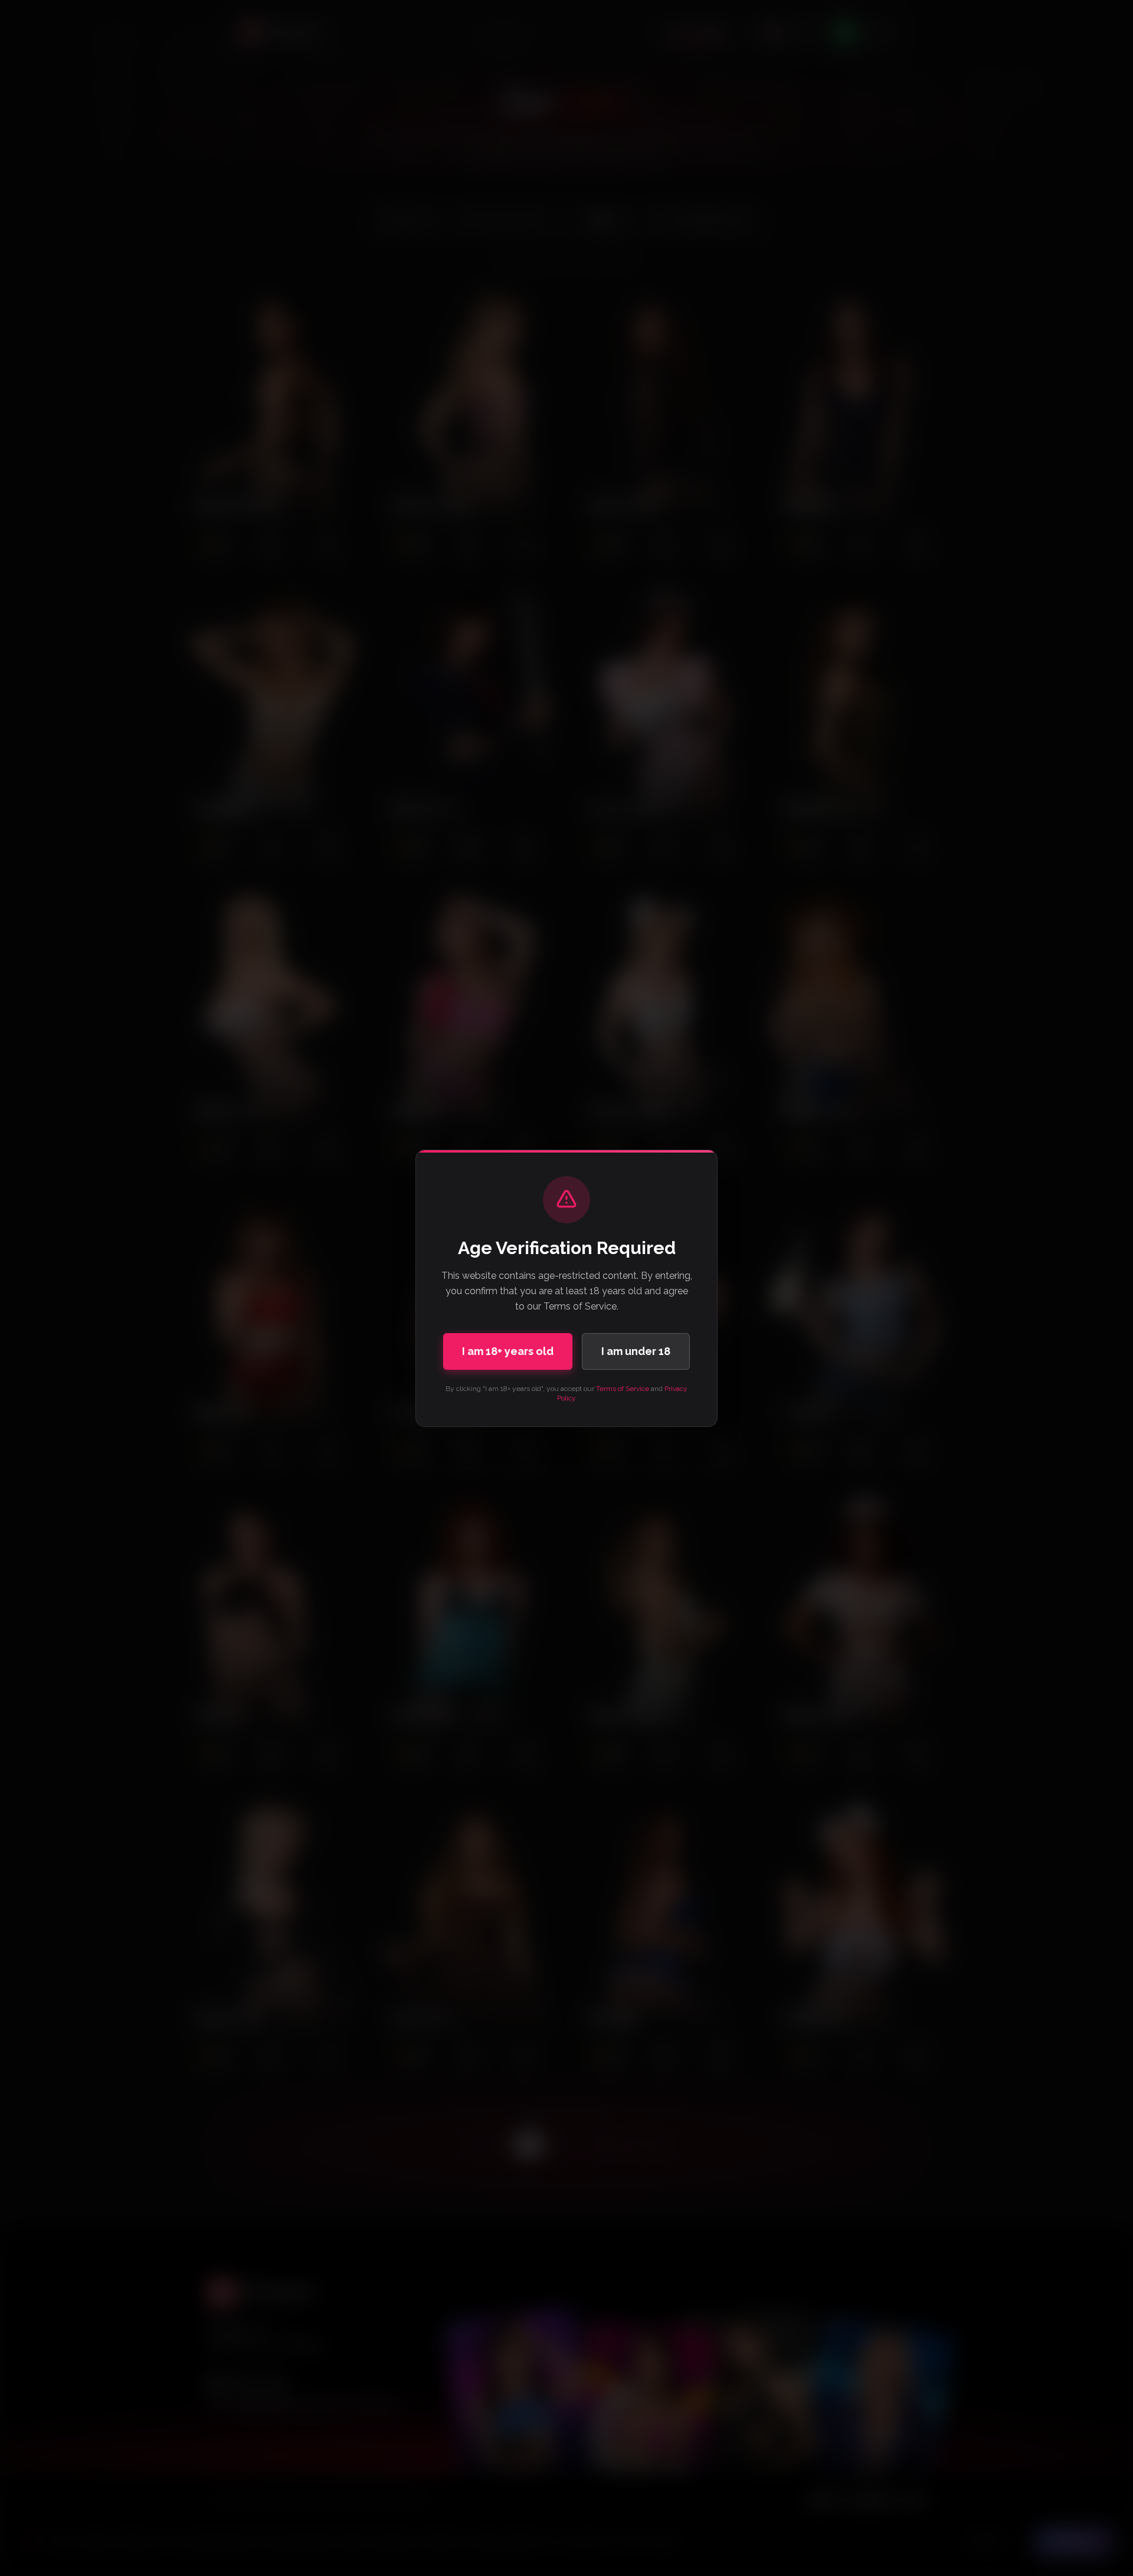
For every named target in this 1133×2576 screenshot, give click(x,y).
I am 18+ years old (508, 1351)
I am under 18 (636, 1351)
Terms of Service (623, 1389)
